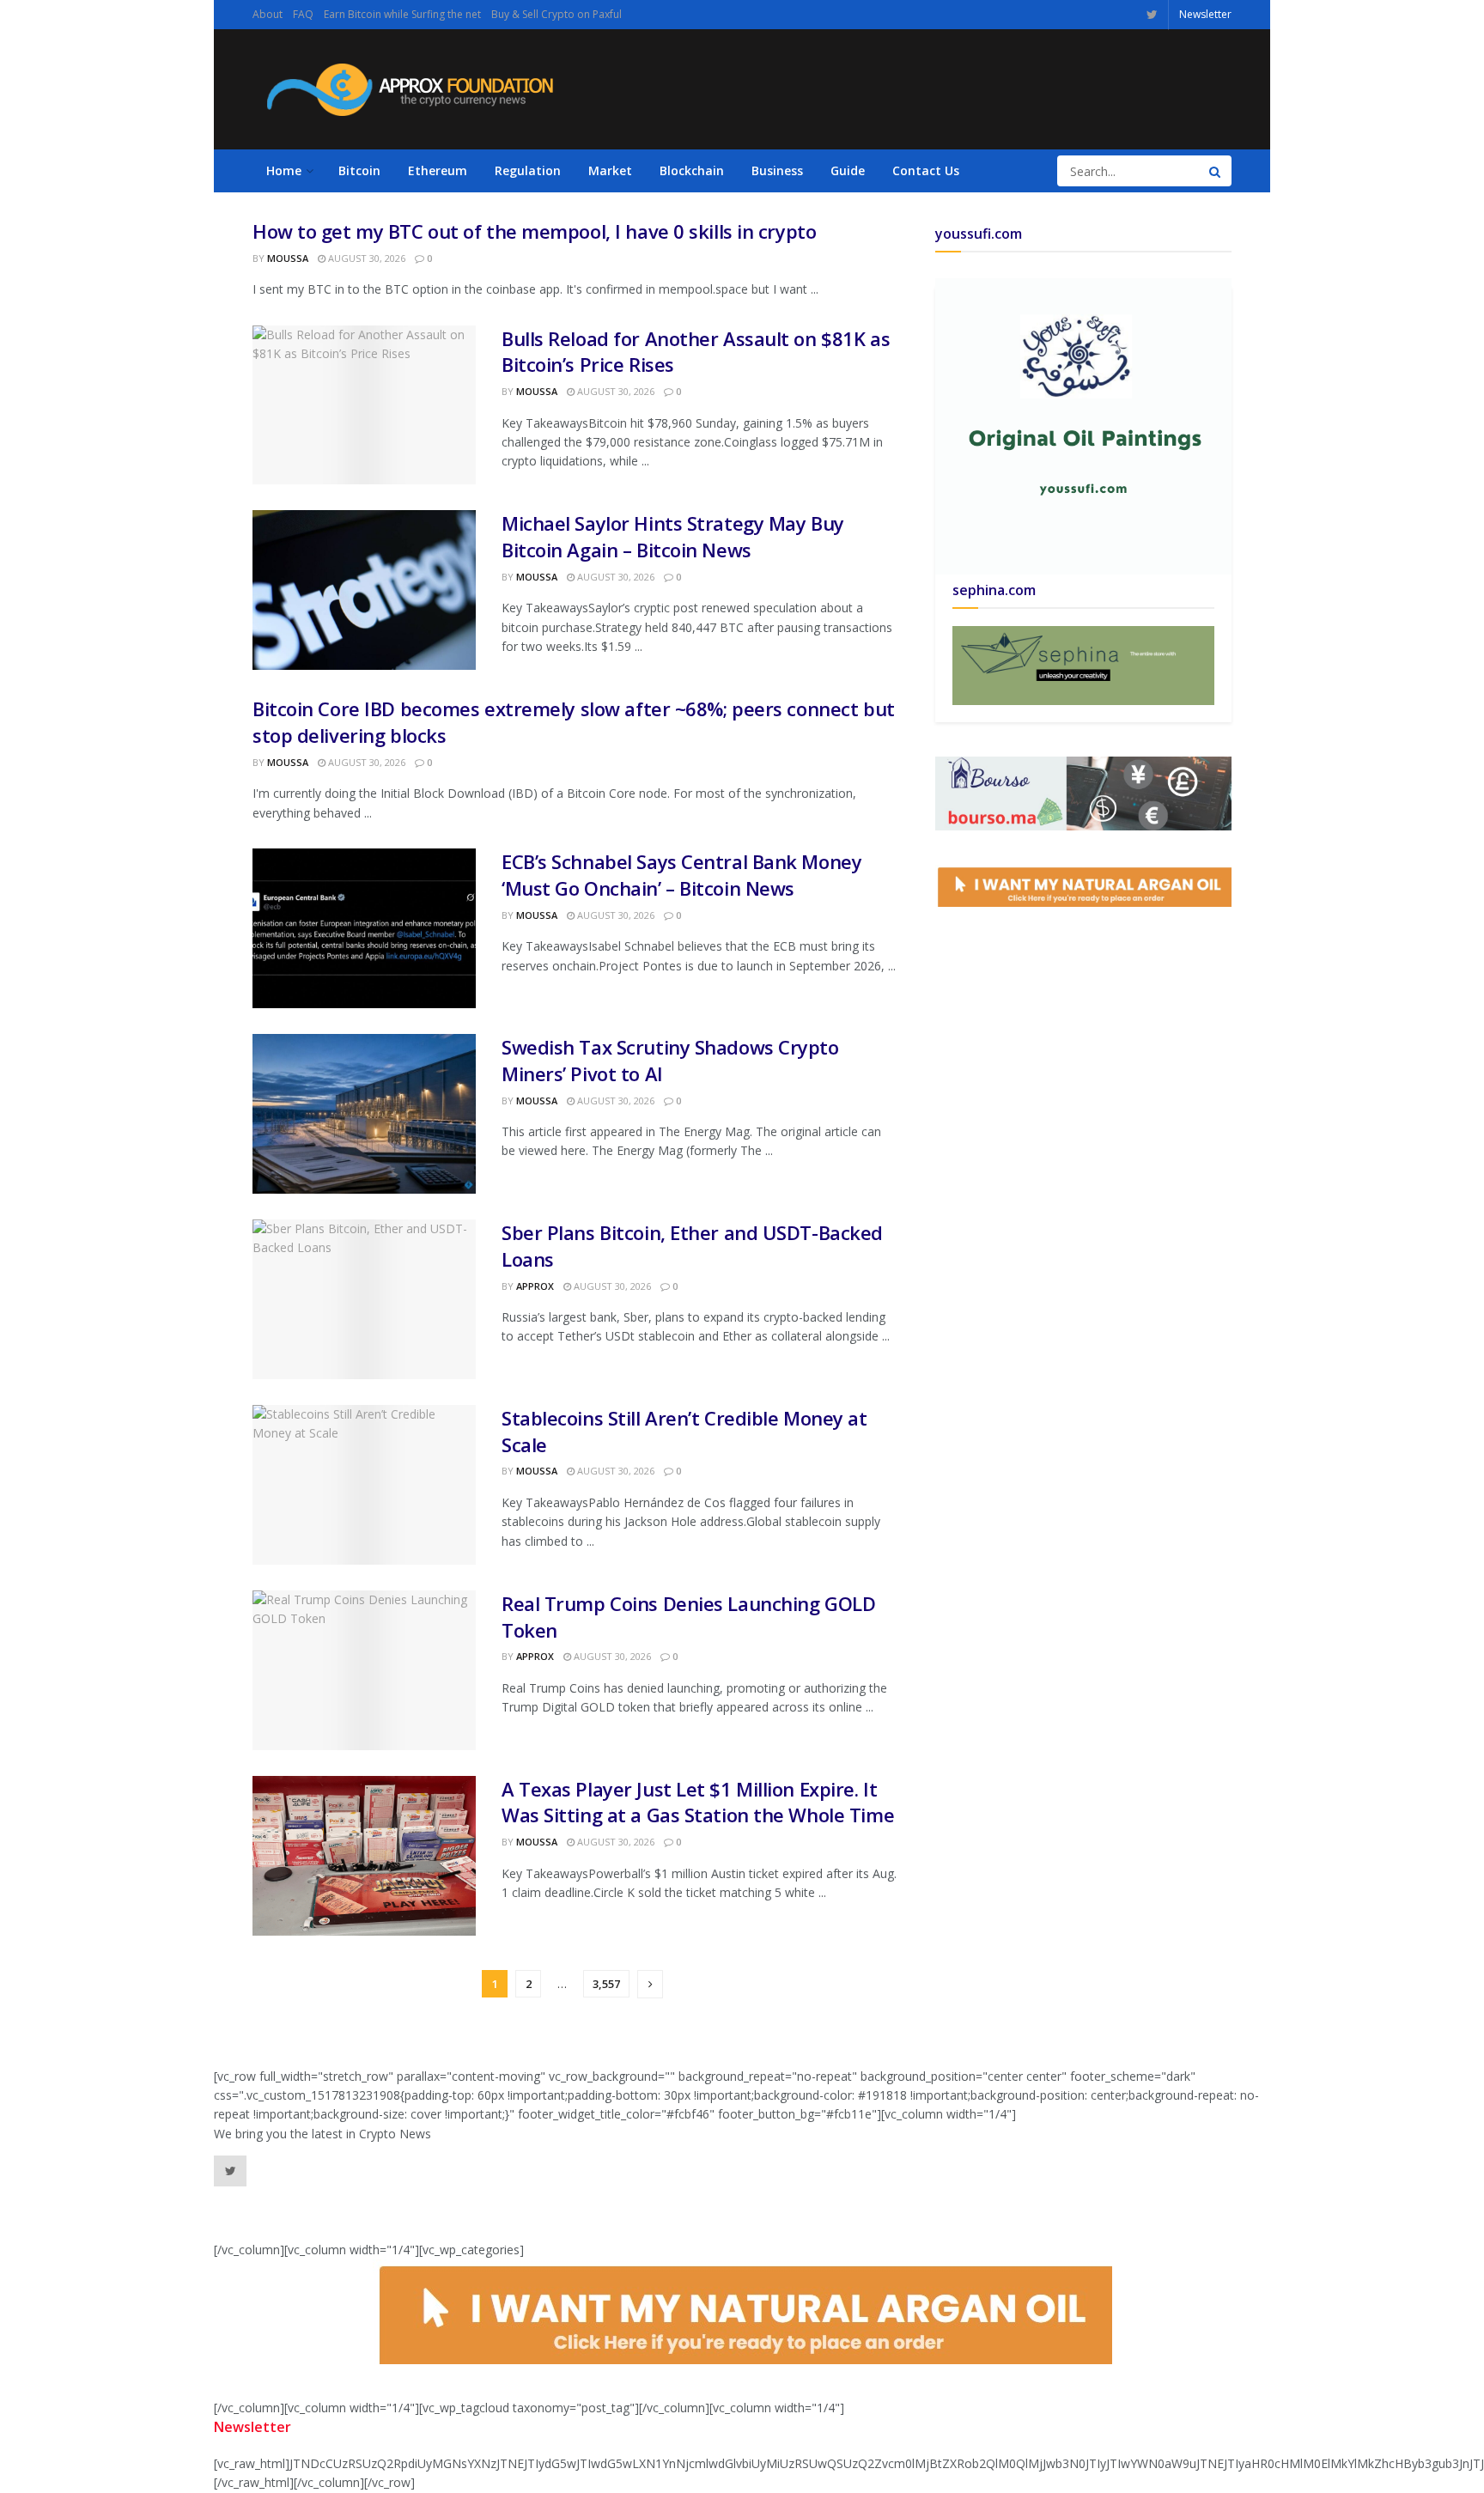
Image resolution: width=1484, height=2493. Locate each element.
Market (610, 170)
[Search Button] (1216, 171)
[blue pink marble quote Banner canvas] (1083, 791)
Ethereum (438, 170)
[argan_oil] (1083, 884)
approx (535, 1286)
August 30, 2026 (365, 258)
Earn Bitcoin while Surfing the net (402, 14)
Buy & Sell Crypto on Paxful (556, 14)
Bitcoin (359, 170)
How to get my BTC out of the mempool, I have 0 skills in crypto (534, 231)
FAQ (303, 14)
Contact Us (926, 170)
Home (284, 170)
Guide (848, 170)
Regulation (528, 170)
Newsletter (1205, 14)
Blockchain (692, 170)
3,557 (606, 1984)
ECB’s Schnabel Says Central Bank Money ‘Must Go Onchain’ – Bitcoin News (681, 875)
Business (777, 170)
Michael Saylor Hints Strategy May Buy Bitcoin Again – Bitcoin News (673, 536)
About (268, 14)
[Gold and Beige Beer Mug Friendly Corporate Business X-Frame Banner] (1083, 664)
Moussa (288, 258)
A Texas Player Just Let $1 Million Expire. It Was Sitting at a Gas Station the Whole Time (698, 1802)
